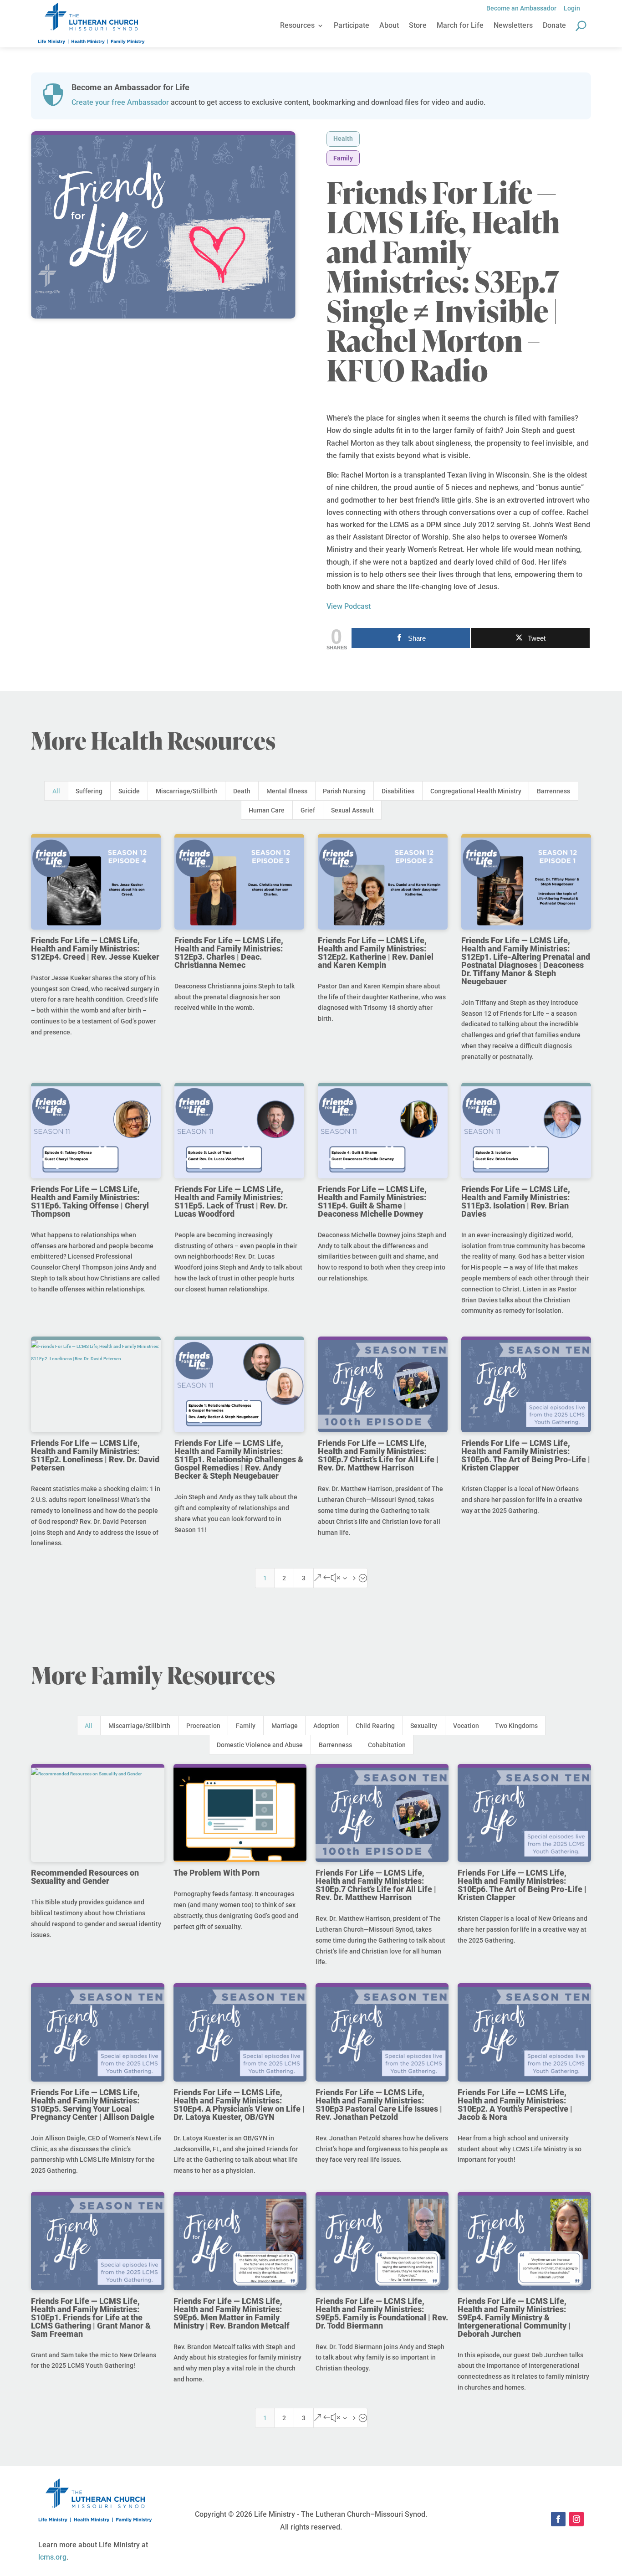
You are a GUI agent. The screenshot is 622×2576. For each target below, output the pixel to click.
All (56, 791)
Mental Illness (287, 791)
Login (572, 8)
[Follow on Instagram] (576, 2519)
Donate (554, 26)
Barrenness (553, 791)
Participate (352, 26)
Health (343, 139)
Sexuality (424, 1726)
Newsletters (513, 26)
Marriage (285, 1726)
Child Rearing (375, 1726)
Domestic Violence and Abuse (260, 1745)
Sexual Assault (352, 810)
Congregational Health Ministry (476, 791)
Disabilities (398, 791)
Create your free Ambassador (120, 102)
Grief (308, 810)
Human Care (267, 810)
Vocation (466, 1726)
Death (242, 791)
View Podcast (349, 606)
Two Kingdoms (516, 1726)
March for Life (460, 26)
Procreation (203, 1726)
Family (343, 158)
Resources (297, 26)
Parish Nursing (344, 791)
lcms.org (52, 2557)
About (389, 26)
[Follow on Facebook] (558, 2519)
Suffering (89, 791)
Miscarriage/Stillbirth (187, 791)
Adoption (326, 1726)
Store (418, 26)
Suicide (129, 791)
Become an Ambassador (521, 8)
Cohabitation (387, 1745)
